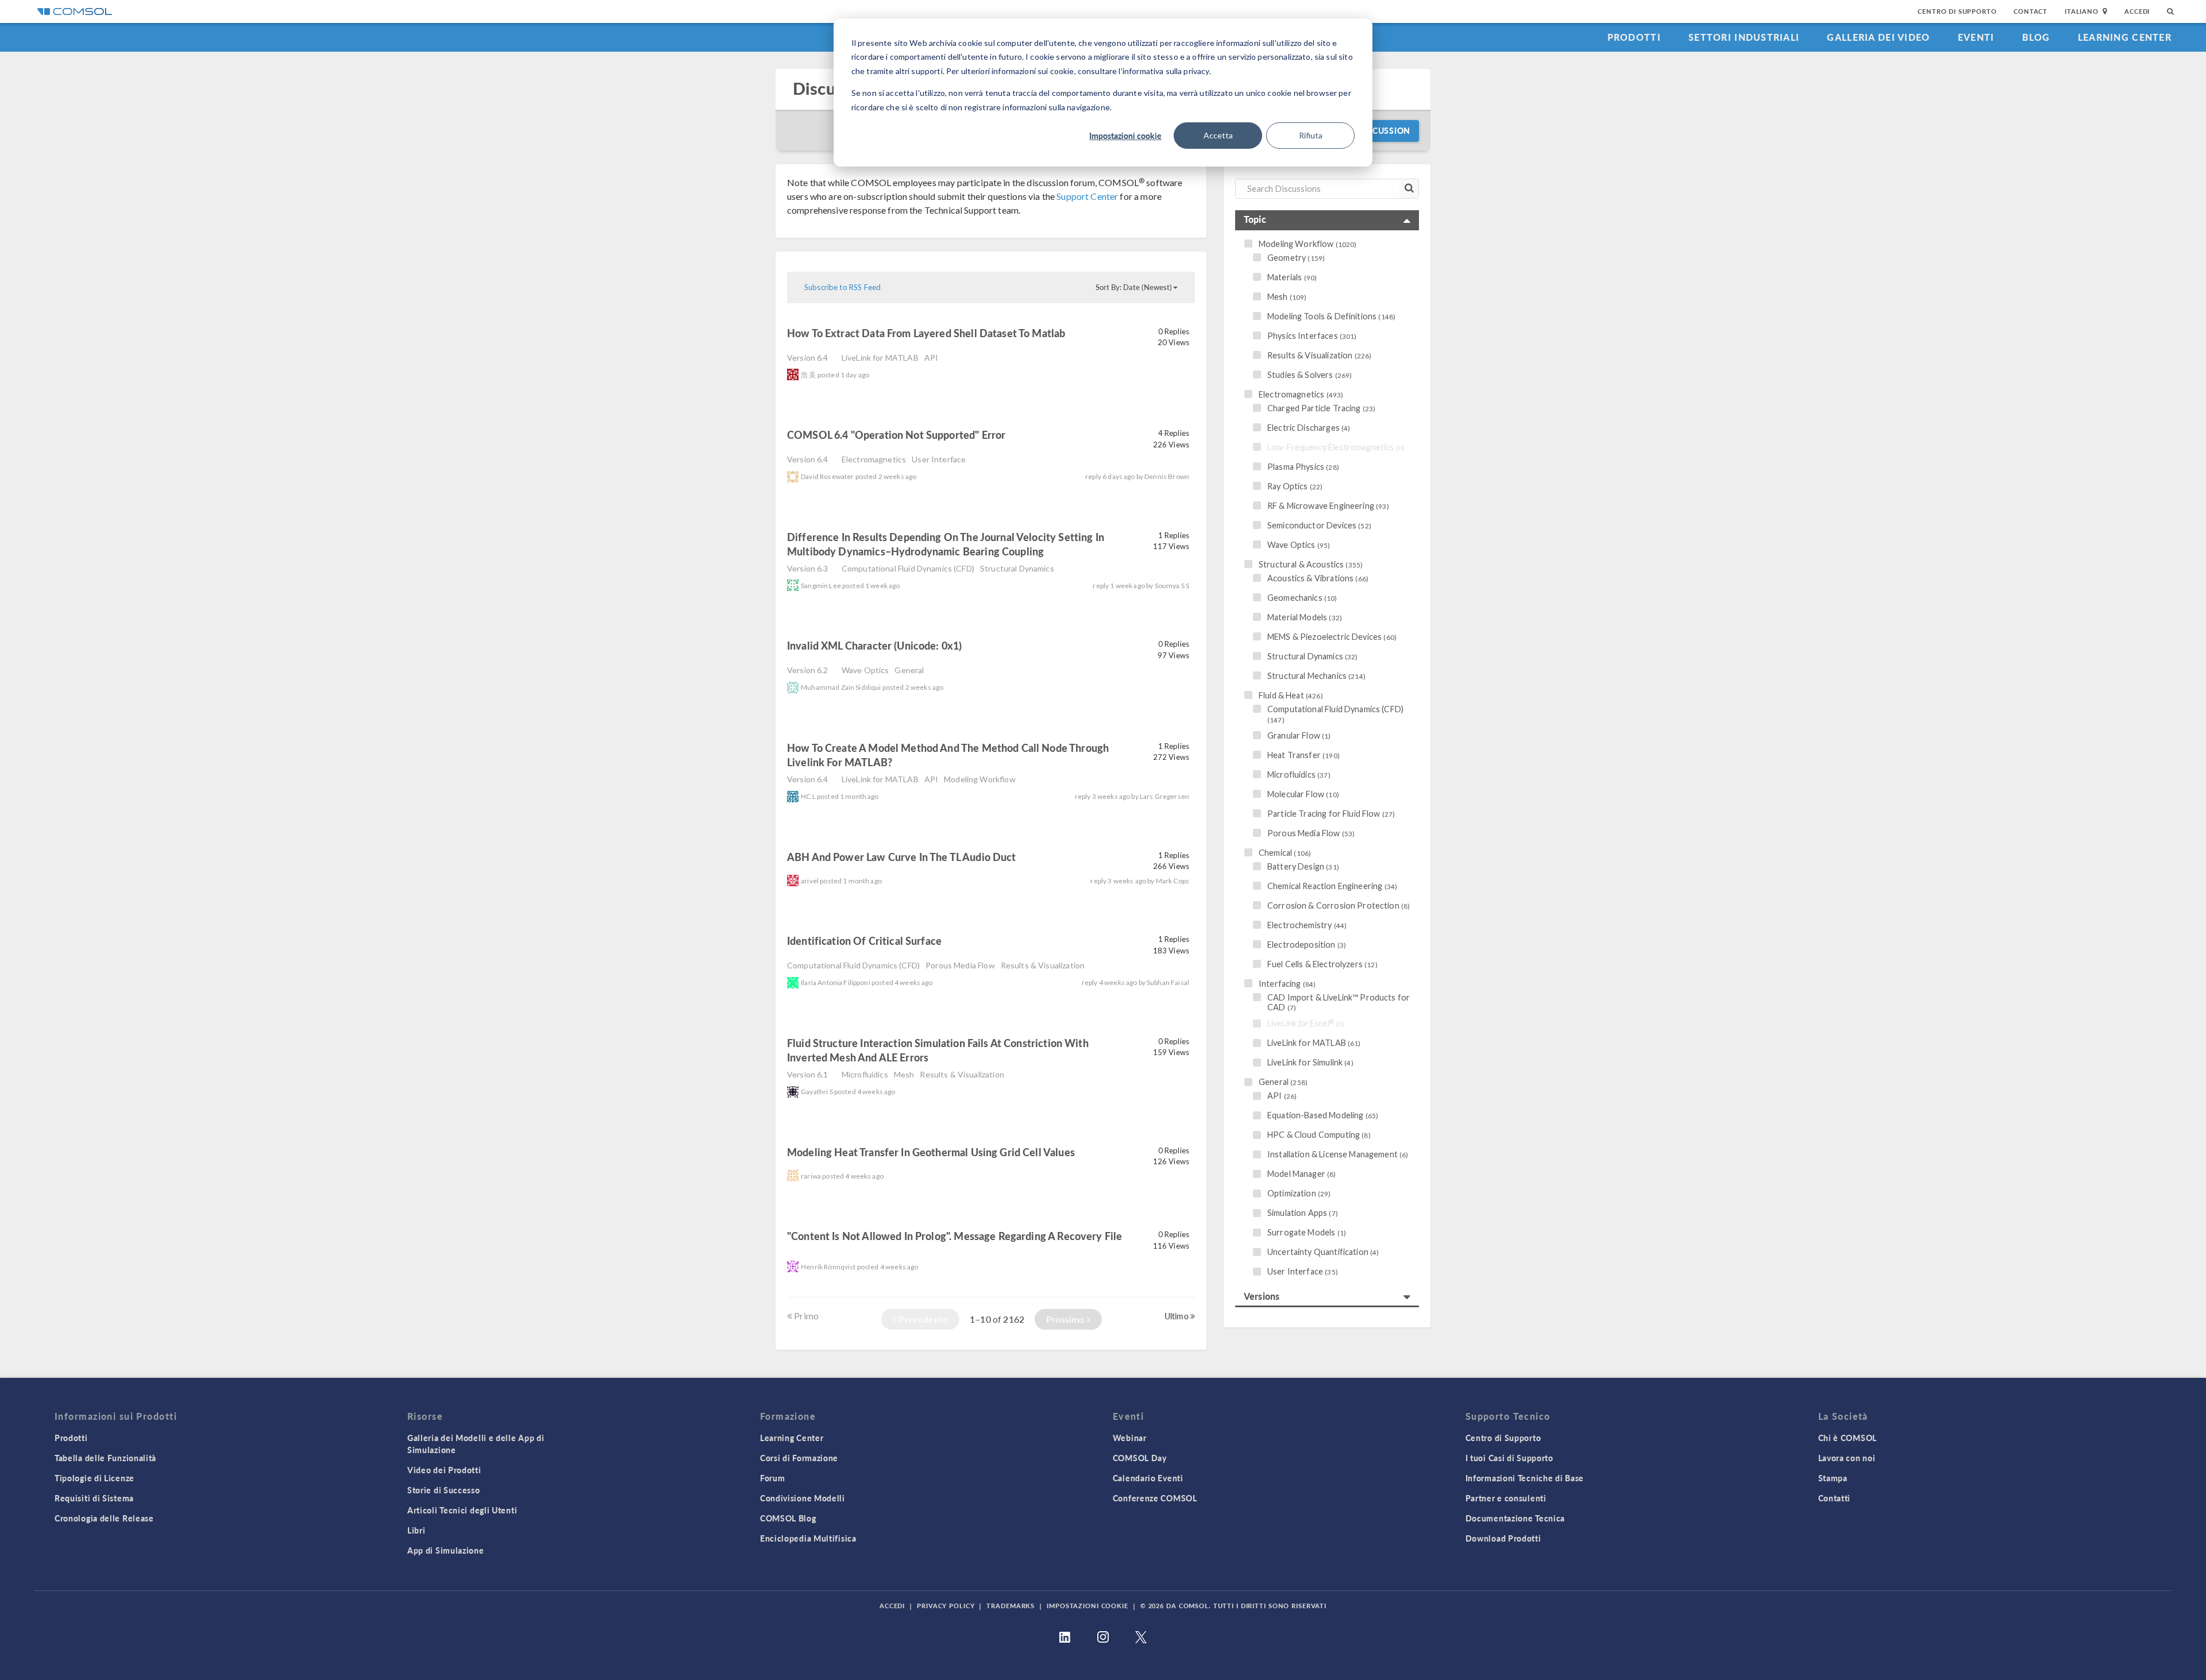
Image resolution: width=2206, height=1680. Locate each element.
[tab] (1327, 220)
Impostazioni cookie (1125, 136)
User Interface (939, 459)
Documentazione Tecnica (1515, 1518)
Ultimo (1177, 1316)
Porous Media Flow (960, 965)
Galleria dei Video (1878, 37)
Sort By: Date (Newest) (1134, 287)
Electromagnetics (874, 459)
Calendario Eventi (1148, 1478)
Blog (2036, 37)
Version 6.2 (808, 670)
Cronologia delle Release (104, 1518)
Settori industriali (1744, 37)
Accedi (2137, 11)
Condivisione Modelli (803, 1498)
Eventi (1976, 37)
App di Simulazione (446, 1550)
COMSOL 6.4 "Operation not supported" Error (896, 435)
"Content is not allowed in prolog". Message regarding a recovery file (954, 1236)
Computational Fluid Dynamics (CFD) (908, 568)
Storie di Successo (444, 1490)
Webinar (1130, 1438)
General (909, 670)
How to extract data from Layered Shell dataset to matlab (926, 333)
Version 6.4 (808, 358)
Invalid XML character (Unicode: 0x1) (874, 645)
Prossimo (1066, 1319)
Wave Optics (865, 670)
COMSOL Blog (788, 1518)
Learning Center (2125, 37)
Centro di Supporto (1957, 11)
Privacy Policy (946, 1606)
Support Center (1087, 196)
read (1085, 335)
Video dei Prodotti (444, 1470)
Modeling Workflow (980, 779)
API (931, 358)
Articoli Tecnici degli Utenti (462, 1510)
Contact (2030, 11)
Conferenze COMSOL (1155, 1498)
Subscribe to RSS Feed (842, 287)
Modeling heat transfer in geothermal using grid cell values (931, 1152)
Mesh (904, 1074)
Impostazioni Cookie (1087, 1606)
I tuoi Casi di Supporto (1509, 1458)
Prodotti (1634, 37)
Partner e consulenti (1506, 1498)
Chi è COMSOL (1848, 1438)
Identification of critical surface (865, 941)
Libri (416, 1530)
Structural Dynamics (1017, 568)
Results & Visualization (1043, 965)
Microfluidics (865, 1074)
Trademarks (1011, 1606)
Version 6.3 (808, 568)
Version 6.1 (808, 1074)
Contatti (1835, 1498)
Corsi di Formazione (799, 1458)
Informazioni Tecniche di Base (1525, 1478)
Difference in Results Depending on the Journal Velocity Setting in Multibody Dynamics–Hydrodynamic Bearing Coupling (946, 544)
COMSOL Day (1140, 1458)
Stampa (1833, 1478)
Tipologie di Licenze (95, 1478)
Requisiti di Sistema (94, 1498)
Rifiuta (1311, 135)
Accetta (1218, 135)
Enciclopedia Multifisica (808, 1538)
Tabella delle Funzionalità (105, 1458)
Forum (773, 1478)
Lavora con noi (1847, 1458)
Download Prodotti (1503, 1538)
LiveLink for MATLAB (880, 358)
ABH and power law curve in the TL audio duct (902, 857)
